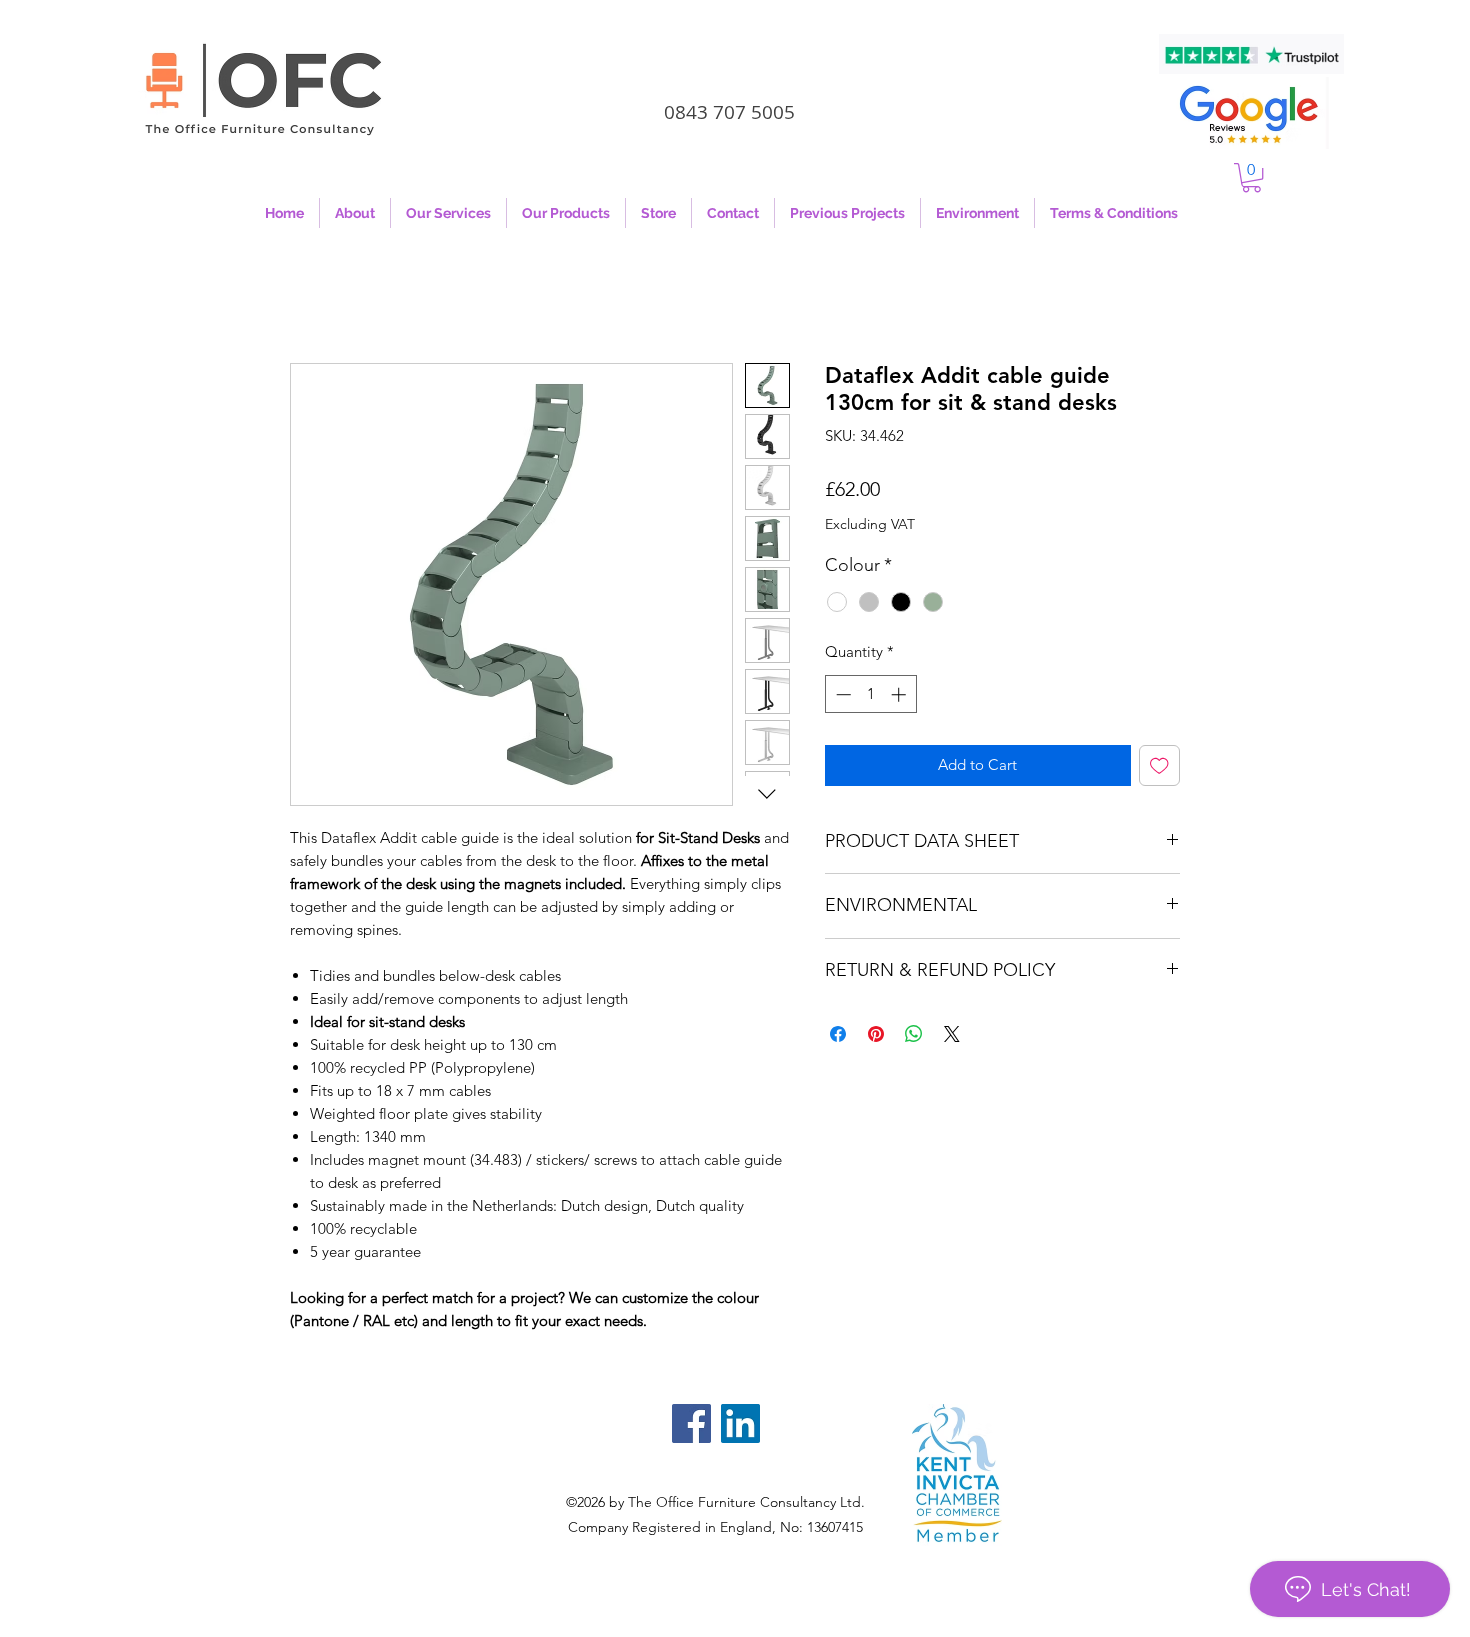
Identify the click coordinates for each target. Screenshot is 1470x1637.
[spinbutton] (870, 694)
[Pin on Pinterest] (876, 1034)
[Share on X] (952, 1034)
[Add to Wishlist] (1159, 765)
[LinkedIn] (740, 1423)
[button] (1251, 177)
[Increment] (900, 694)
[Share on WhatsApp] (914, 1034)
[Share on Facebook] (838, 1034)
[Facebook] (691, 1423)
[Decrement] (841, 694)
